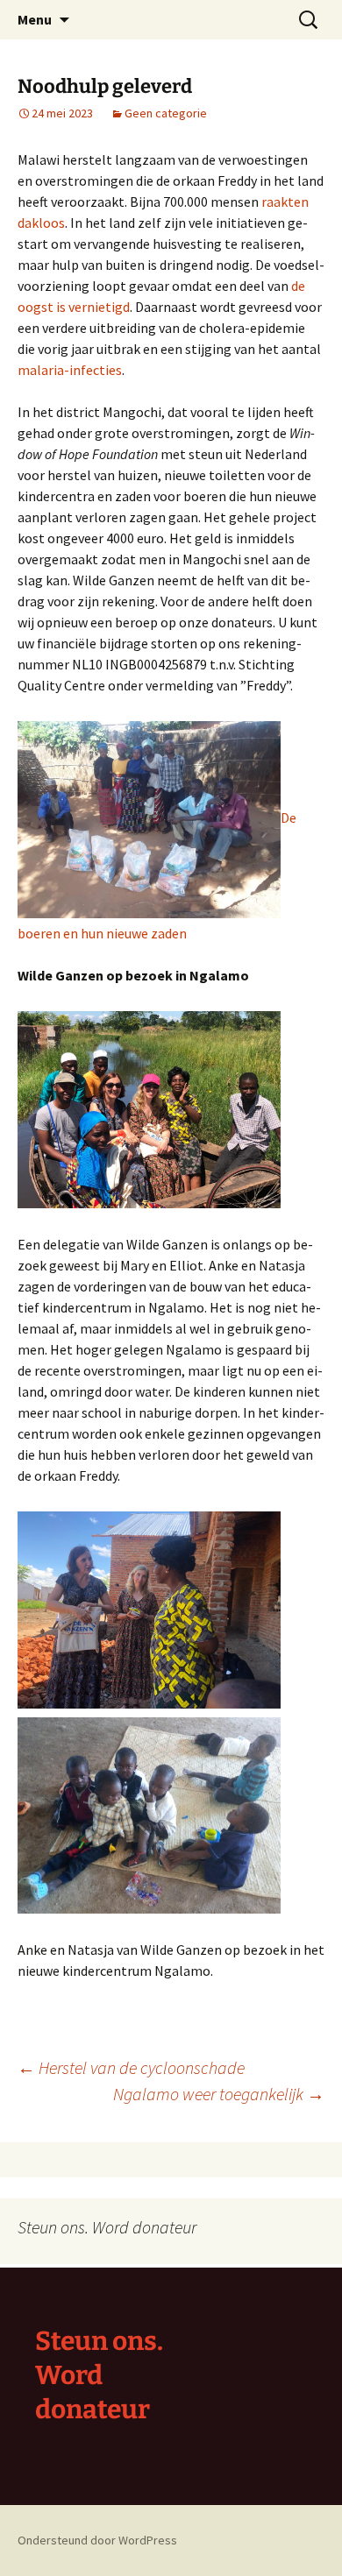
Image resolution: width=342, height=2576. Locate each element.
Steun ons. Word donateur (99, 2375)
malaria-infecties (70, 370)
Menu (35, 19)
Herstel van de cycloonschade (131, 2067)
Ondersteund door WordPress (97, 2540)
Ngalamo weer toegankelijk (219, 2094)
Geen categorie (166, 113)
